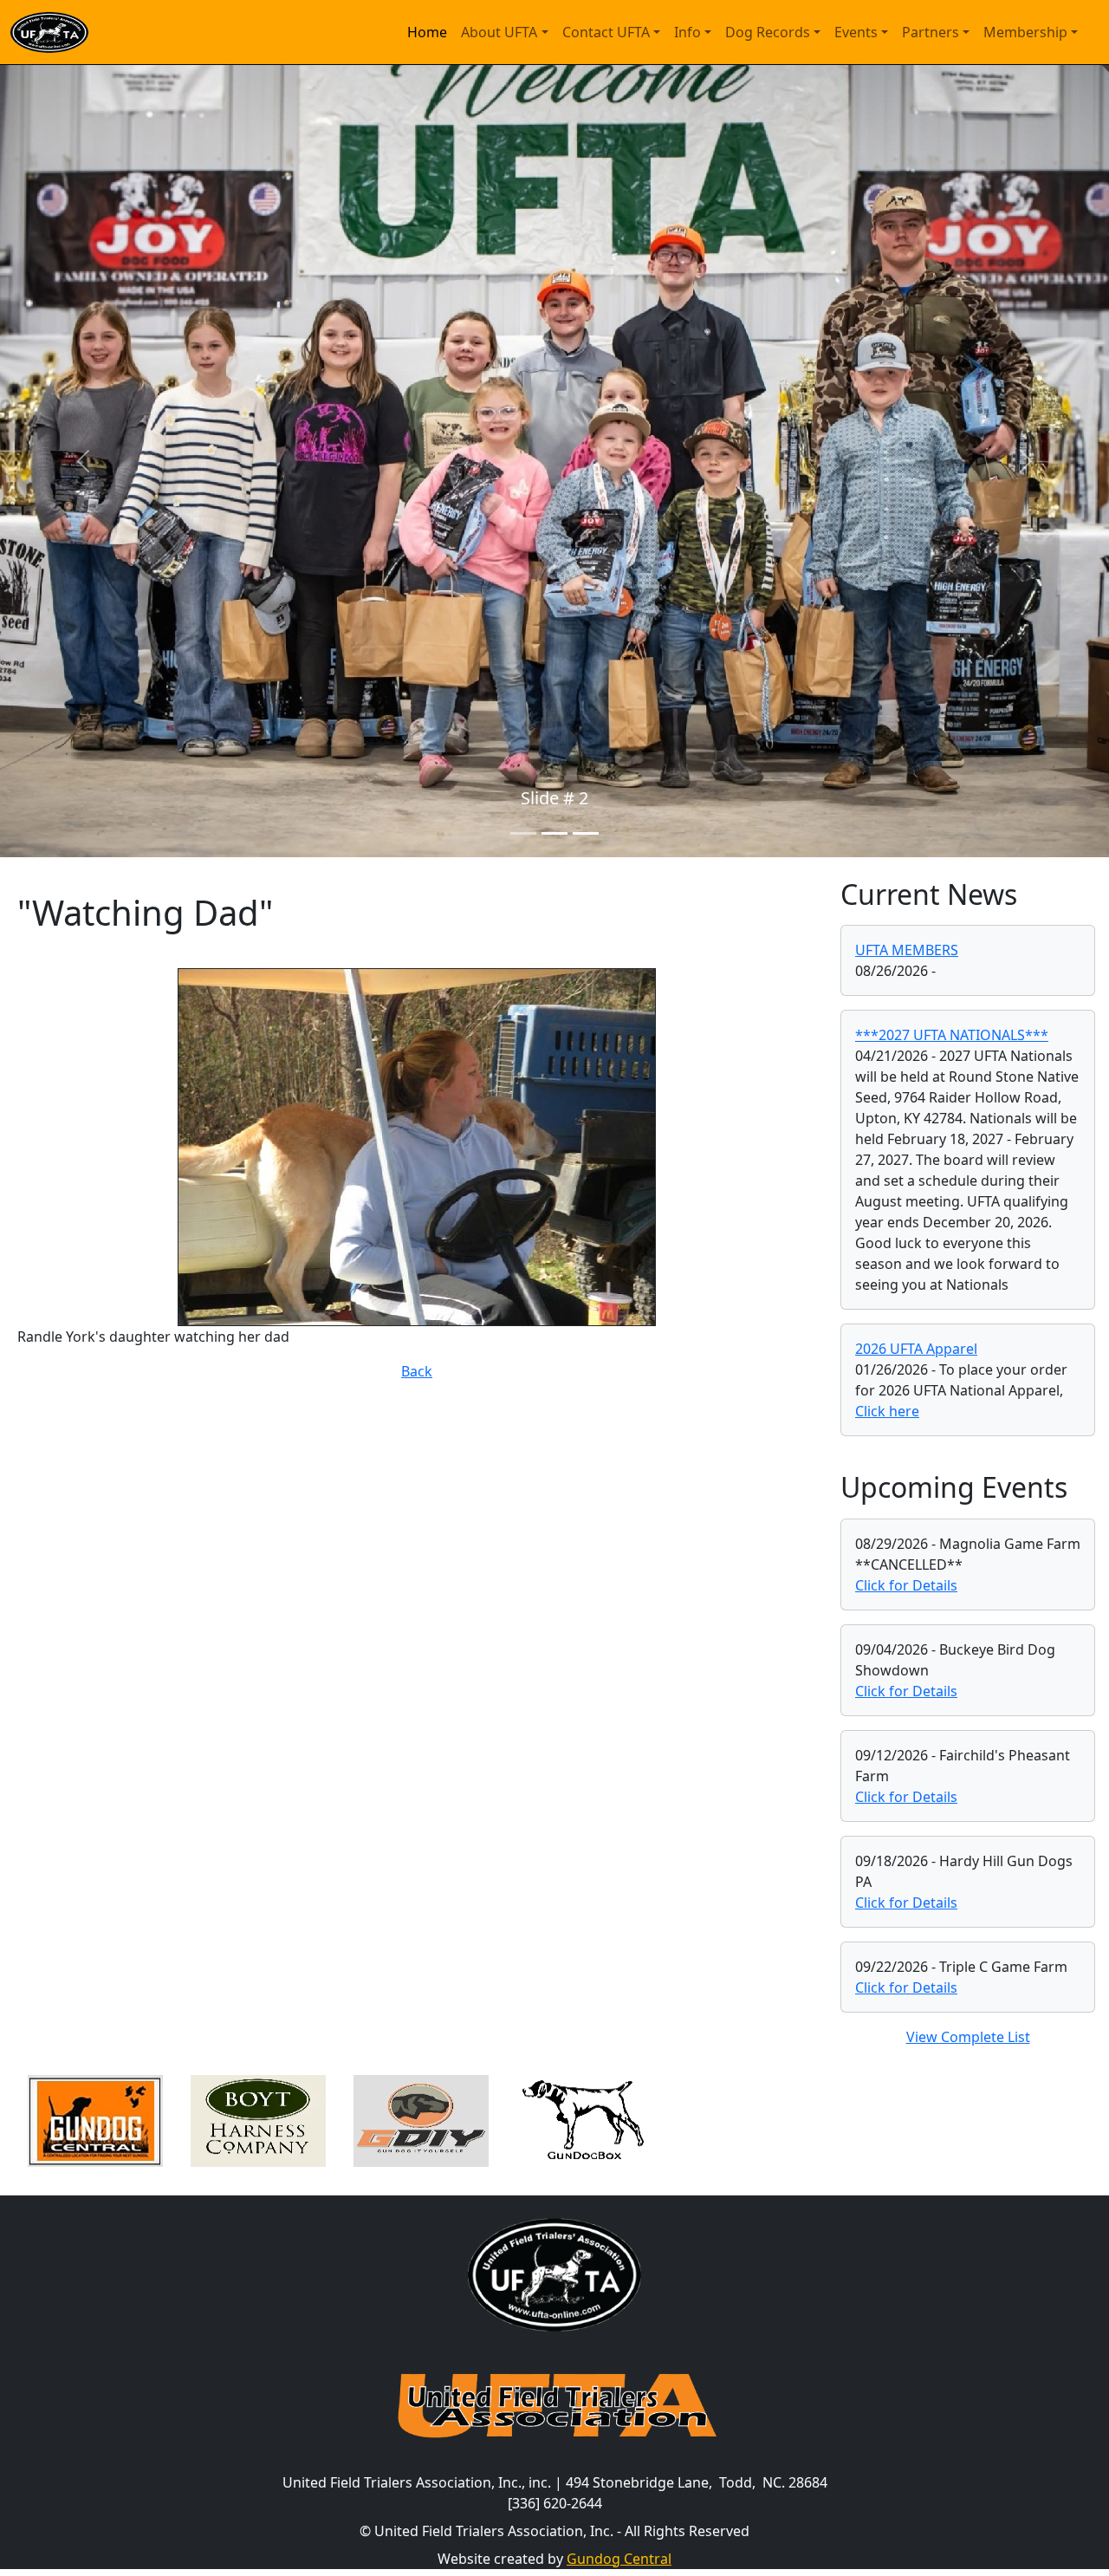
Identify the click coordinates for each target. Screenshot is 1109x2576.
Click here (887, 1411)
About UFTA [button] (499, 32)
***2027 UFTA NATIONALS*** (952, 1035)
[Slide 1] (523, 833)
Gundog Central (619, 2559)
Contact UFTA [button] (606, 32)
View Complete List (968, 2037)
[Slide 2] (554, 833)
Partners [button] (931, 32)
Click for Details (906, 1585)
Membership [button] (1025, 32)
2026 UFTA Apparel (916, 1349)
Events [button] (856, 32)
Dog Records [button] (768, 32)
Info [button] (687, 32)
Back (417, 1371)
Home (427, 32)
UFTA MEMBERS (907, 950)
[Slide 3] (586, 833)
